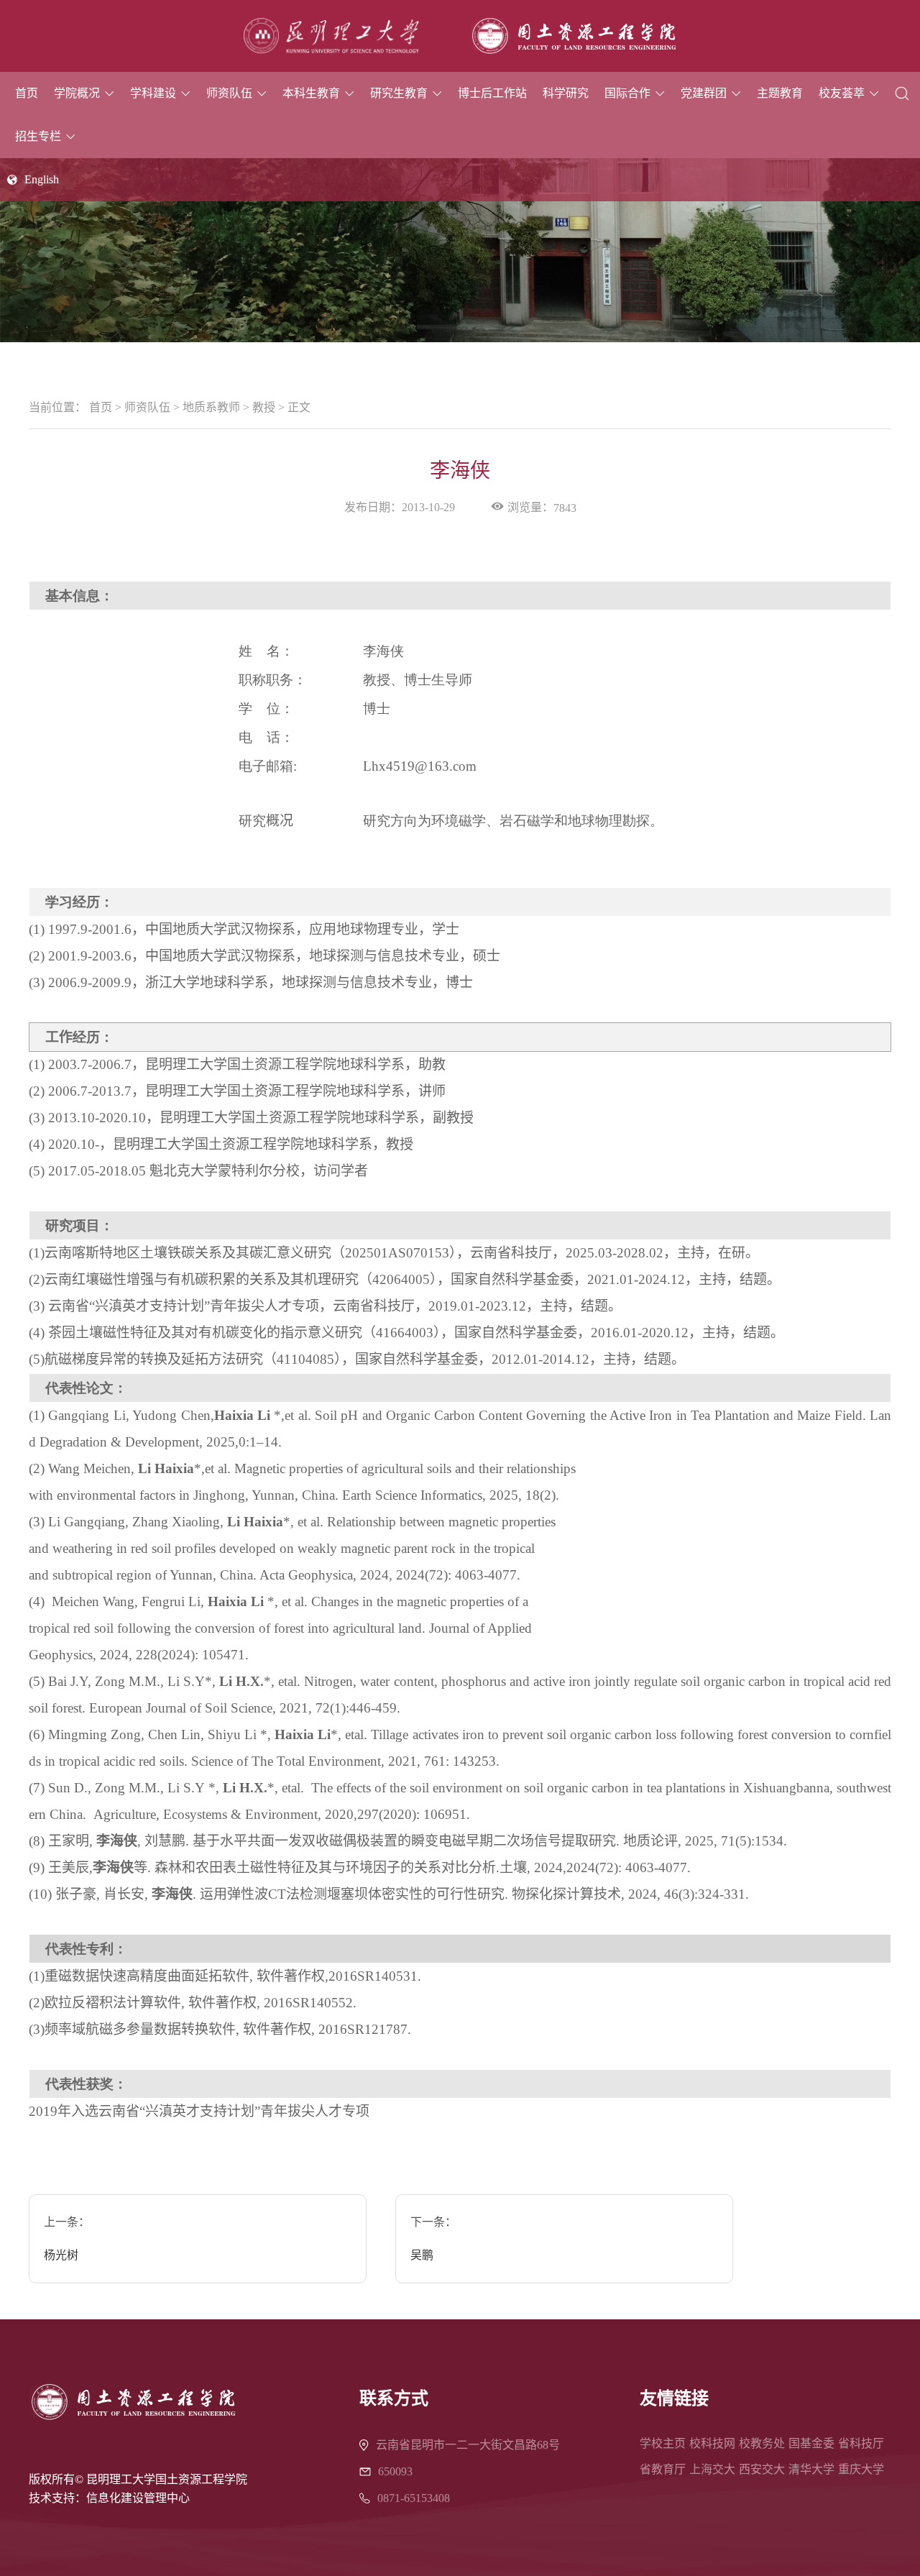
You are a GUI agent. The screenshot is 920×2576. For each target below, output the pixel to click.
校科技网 (712, 2443)
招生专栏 (38, 136)
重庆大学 (861, 2469)
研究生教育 (399, 93)
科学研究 (566, 93)
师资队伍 (229, 93)
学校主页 (663, 2443)
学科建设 (153, 93)
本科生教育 (311, 93)
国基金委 (811, 2443)
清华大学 (811, 2469)
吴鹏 (422, 2255)
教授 (264, 407)
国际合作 (627, 93)
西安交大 (762, 2469)
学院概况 (77, 93)
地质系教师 (211, 407)
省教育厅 (663, 2469)
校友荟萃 (842, 93)
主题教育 (780, 93)
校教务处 (762, 2443)
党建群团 (704, 93)
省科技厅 (861, 2443)
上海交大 (712, 2469)
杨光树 (61, 2255)
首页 (27, 93)
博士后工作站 (492, 93)
